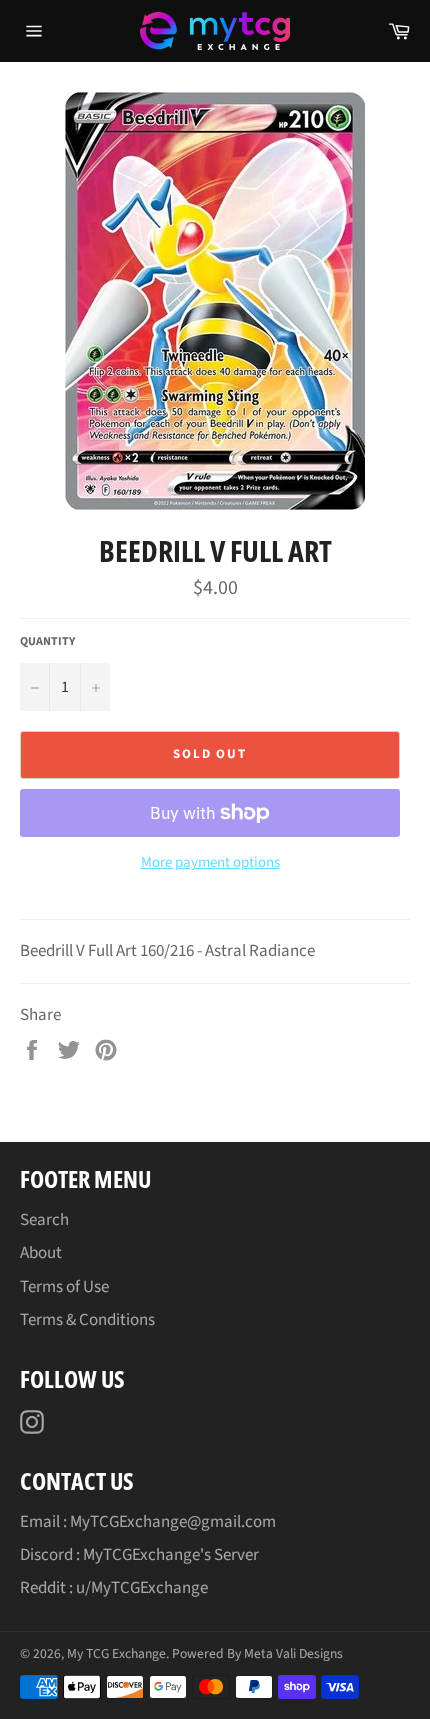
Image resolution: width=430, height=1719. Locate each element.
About (41, 1253)
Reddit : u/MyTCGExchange (114, 1588)
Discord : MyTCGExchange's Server (139, 1555)
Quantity (47, 642)
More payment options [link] (210, 863)
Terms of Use (64, 1287)
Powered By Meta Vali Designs (257, 1653)
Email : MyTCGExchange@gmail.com (148, 1522)
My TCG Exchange (116, 1653)
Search (44, 1220)
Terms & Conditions (87, 1320)
